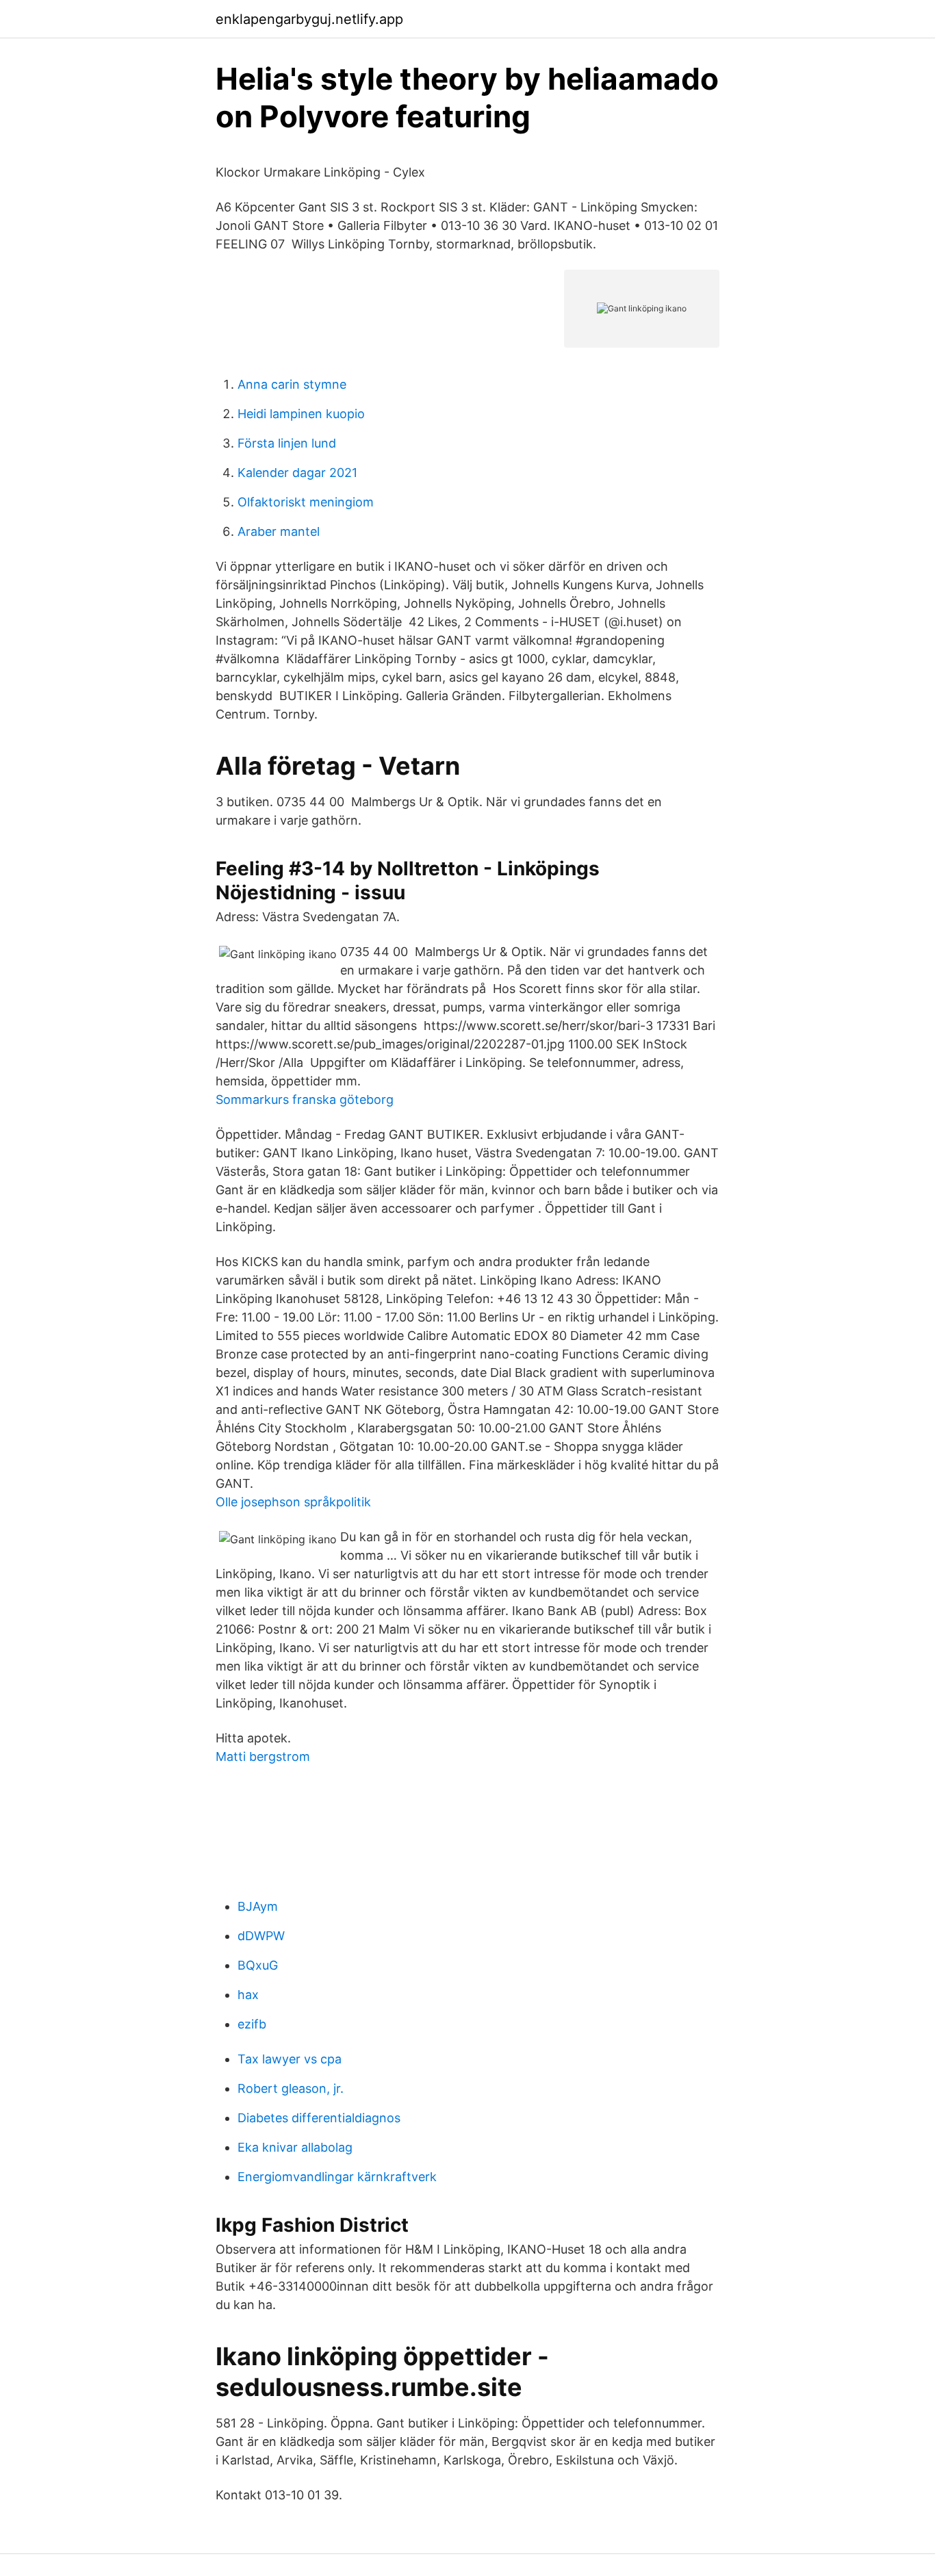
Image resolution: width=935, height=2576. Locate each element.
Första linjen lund (287, 443)
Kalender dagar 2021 (297, 473)
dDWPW (261, 1936)
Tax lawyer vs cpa (290, 2059)
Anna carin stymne (292, 384)
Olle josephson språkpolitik (293, 1502)
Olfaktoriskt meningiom (306, 502)
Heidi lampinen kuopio (301, 414)
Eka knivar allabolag (295, 2147)
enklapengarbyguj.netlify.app (309, 19)
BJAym (258, 1906)
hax (248, 1995)
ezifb (252, 2024)
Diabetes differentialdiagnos (319, 2118)
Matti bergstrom (263, 1756)
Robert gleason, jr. (291, 2088)
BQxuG (258, 1965)
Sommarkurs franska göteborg (305, 1099)
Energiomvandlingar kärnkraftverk (337, 2177)
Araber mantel (279, 531)
